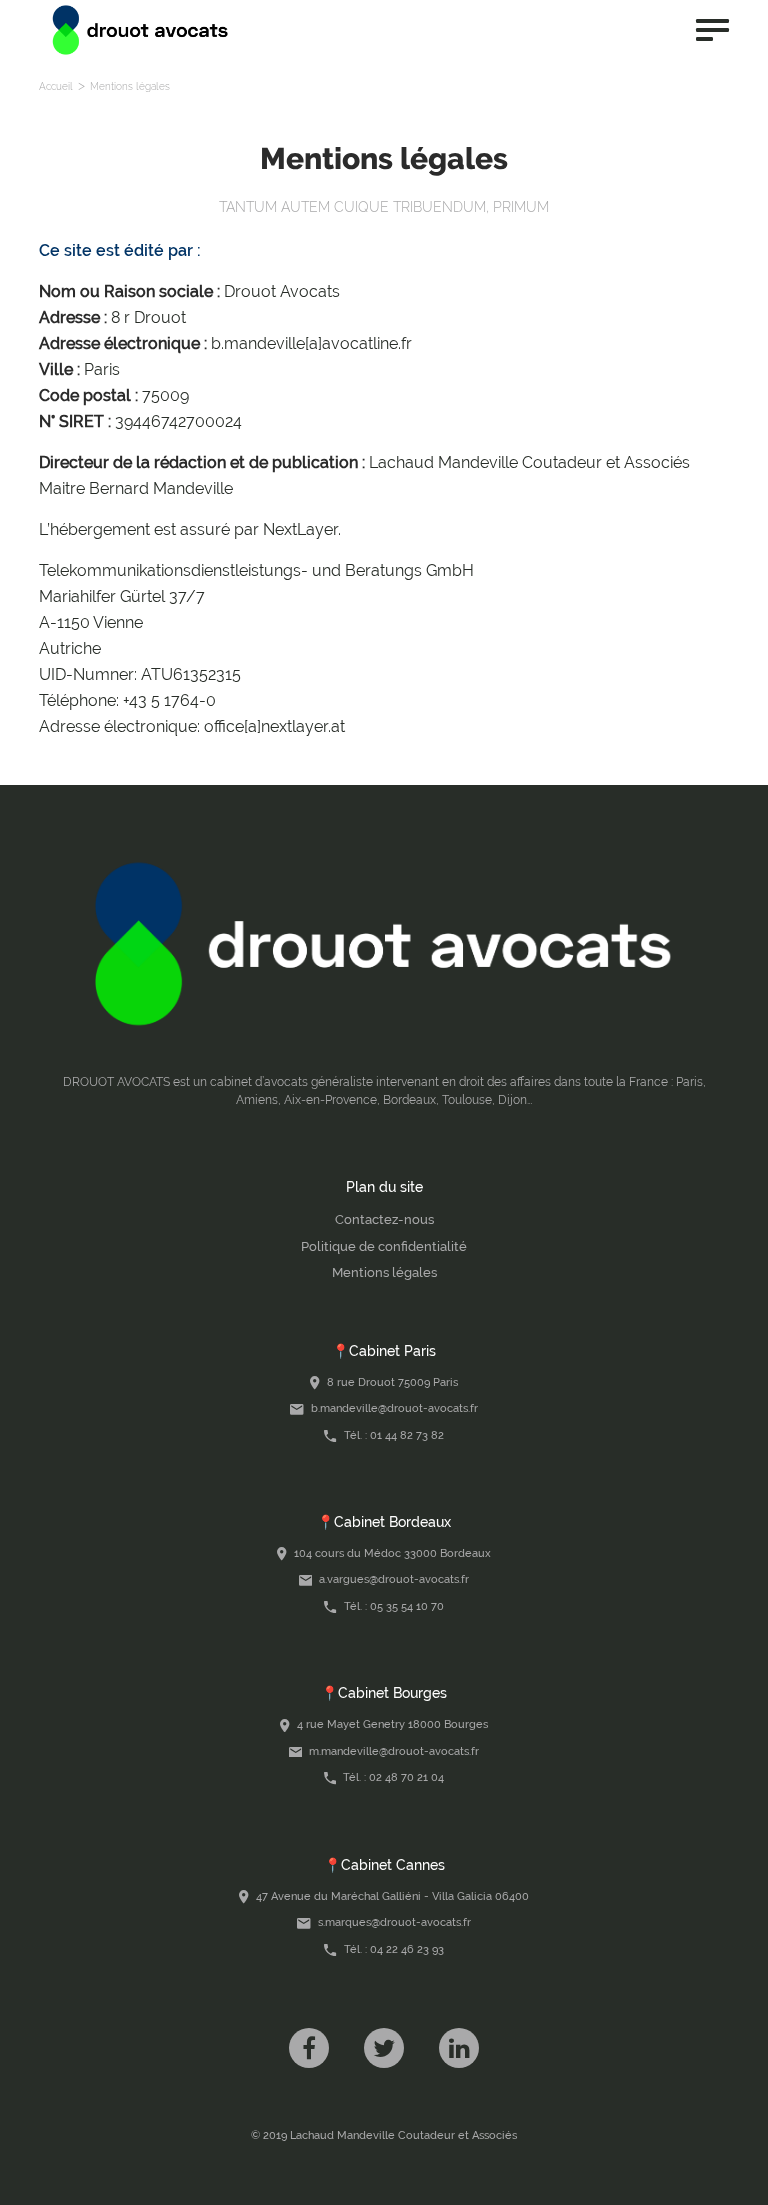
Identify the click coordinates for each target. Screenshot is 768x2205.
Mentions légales (384, 1272)
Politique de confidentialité (384, 1246)
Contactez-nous (384, 1219)
